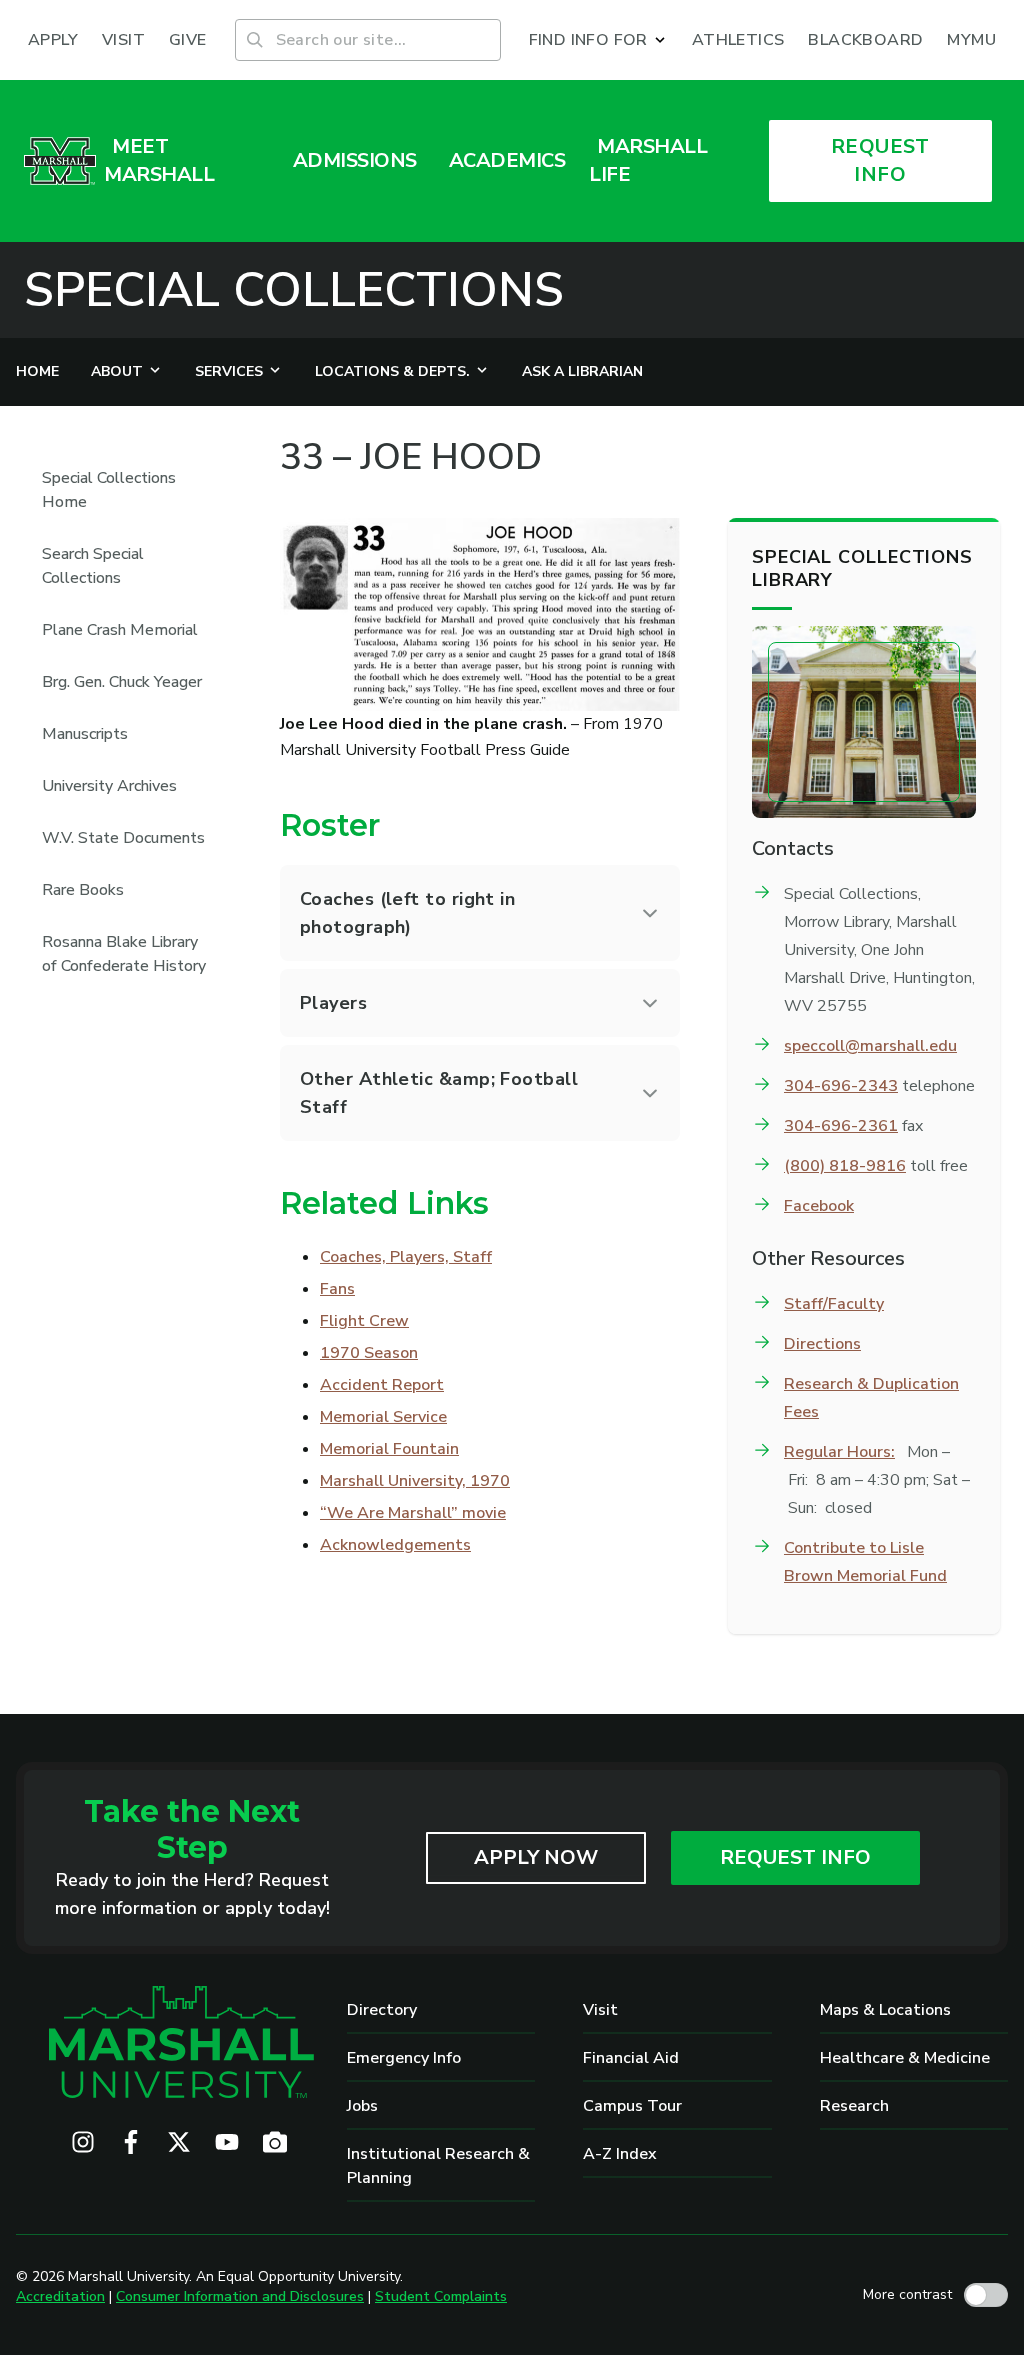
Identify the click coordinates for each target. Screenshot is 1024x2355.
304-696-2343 (841, 1086)
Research (854, 2106)
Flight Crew (364, 1321)
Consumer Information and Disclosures (240, 2296)
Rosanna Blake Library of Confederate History (124, 954)
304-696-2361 (841, 1126)
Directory (382, 2010)
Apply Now (536, 1857)
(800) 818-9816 (845, 1166)
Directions (822, 1344)
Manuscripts (85, 734)
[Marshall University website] (60, 161)
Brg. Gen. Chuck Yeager (122, 682)
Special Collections (294, 290)
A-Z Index (620, 2154)
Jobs (362, 2106)
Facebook (819, 1206)
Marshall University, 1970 (415, 1481)
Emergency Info (404, 2058)
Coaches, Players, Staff (406, 1257)
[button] (598, 40)
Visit (600, 2010)
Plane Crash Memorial (120, 630)
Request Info (795, 1857)
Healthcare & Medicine (905, 2058)
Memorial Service (383, 1417)
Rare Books (83, 890)
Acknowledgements (395, 1545)
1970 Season (369, 1353)
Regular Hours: (839, 1452)
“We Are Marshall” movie (413, 1513)
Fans (337, 1289)
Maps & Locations (885, 2010)
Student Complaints (441, 2296)
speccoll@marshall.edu (870, 1046)
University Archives (109, 786)
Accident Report (382, 1385)
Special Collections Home (109, 490)
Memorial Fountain (389, 1449)
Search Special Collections (93, 566)
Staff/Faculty (834, 1304)
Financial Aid (631, 2058)
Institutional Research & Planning (438, 2166)
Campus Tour (632, 2106)
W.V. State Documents (123, 838)
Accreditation (60, 2296)
